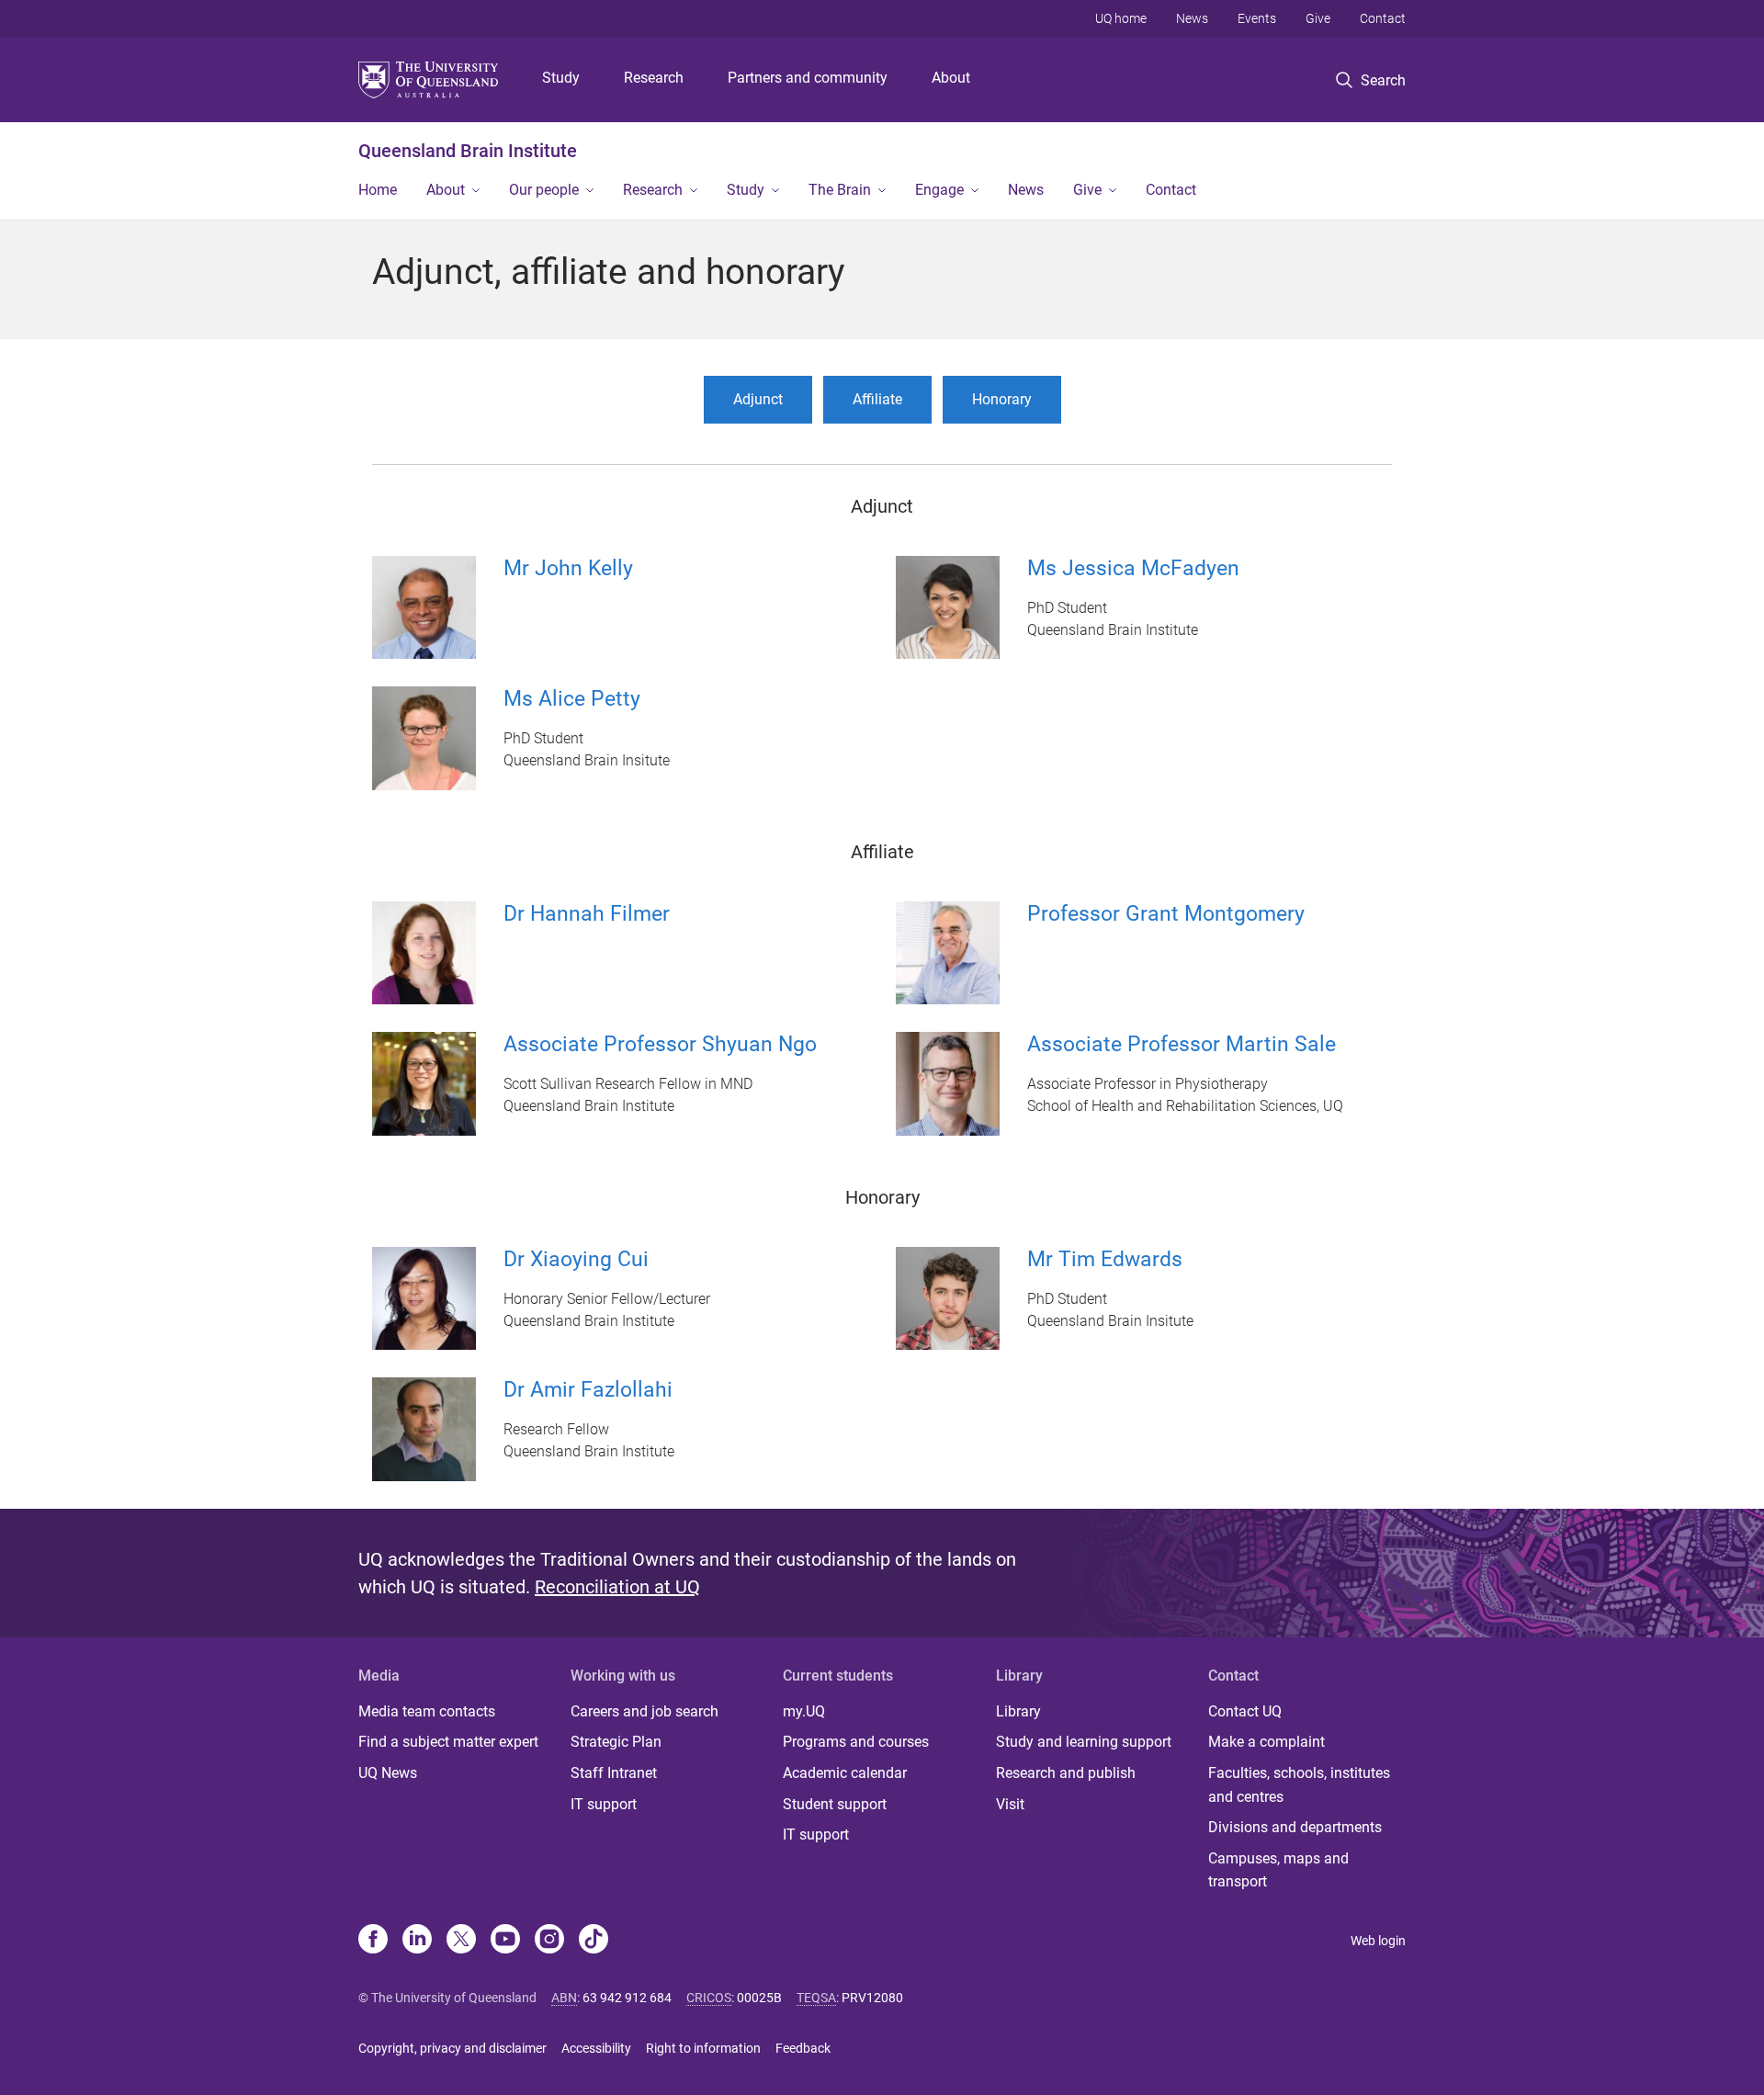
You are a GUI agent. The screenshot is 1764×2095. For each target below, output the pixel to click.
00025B (759, 1998)
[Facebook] (373, 1941)
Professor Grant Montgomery (1166, 914)
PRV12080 (872, 1998)
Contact (1383, 18)
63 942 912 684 (627, 1998)
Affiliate (877, 399)
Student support (835, 1804)
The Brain (840, 190)
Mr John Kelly (568, 568)
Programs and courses (856, 1742)
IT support (604, 1804)
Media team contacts (427, 1711)
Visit (1010, 1804)
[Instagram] (549, 1941)
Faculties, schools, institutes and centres (1299, 1785)
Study (561, 78)
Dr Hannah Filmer (587, 914)
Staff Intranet (614, 1773)
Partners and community (808, 78)
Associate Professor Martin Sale (1182, 1044)
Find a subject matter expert (448, 1742)
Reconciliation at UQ (617, 1587)
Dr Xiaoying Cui (576, 1259)
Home (378, 190)
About (951, 78)
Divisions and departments (1295, 1827)
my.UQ (804, 1711)
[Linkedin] (417, 1941)
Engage (939, 190)
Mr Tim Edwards (1105, 1259)
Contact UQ (1245, 1711)
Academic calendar (845, 1773)
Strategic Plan (616, 1742)
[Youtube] (505, 1941)
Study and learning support (1084, 1742)
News (1192, 18)
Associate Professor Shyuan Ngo (660, 1044)
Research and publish (1066, 1773)
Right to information (703, 2048)
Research (654, 78)
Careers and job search (645, 1711)
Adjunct (758, 399)
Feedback (803, 2048)
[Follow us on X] (461, 1941)
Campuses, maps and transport (1278, 1870)
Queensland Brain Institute (468, 151)
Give (1318, 18)
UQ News (388, 1773)
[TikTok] (594, 1941)
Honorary (1002, 399)
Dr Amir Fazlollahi (588, 1390)
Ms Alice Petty (572, 699)
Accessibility (596, 2048)
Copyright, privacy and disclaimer (452, 2048)
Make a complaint (1266, 1742)
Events (1257, 18)
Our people (544, 190)
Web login (1378, 1941)
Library (1018, 1711)
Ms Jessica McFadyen (1133, 568)
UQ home (1121, 18)
